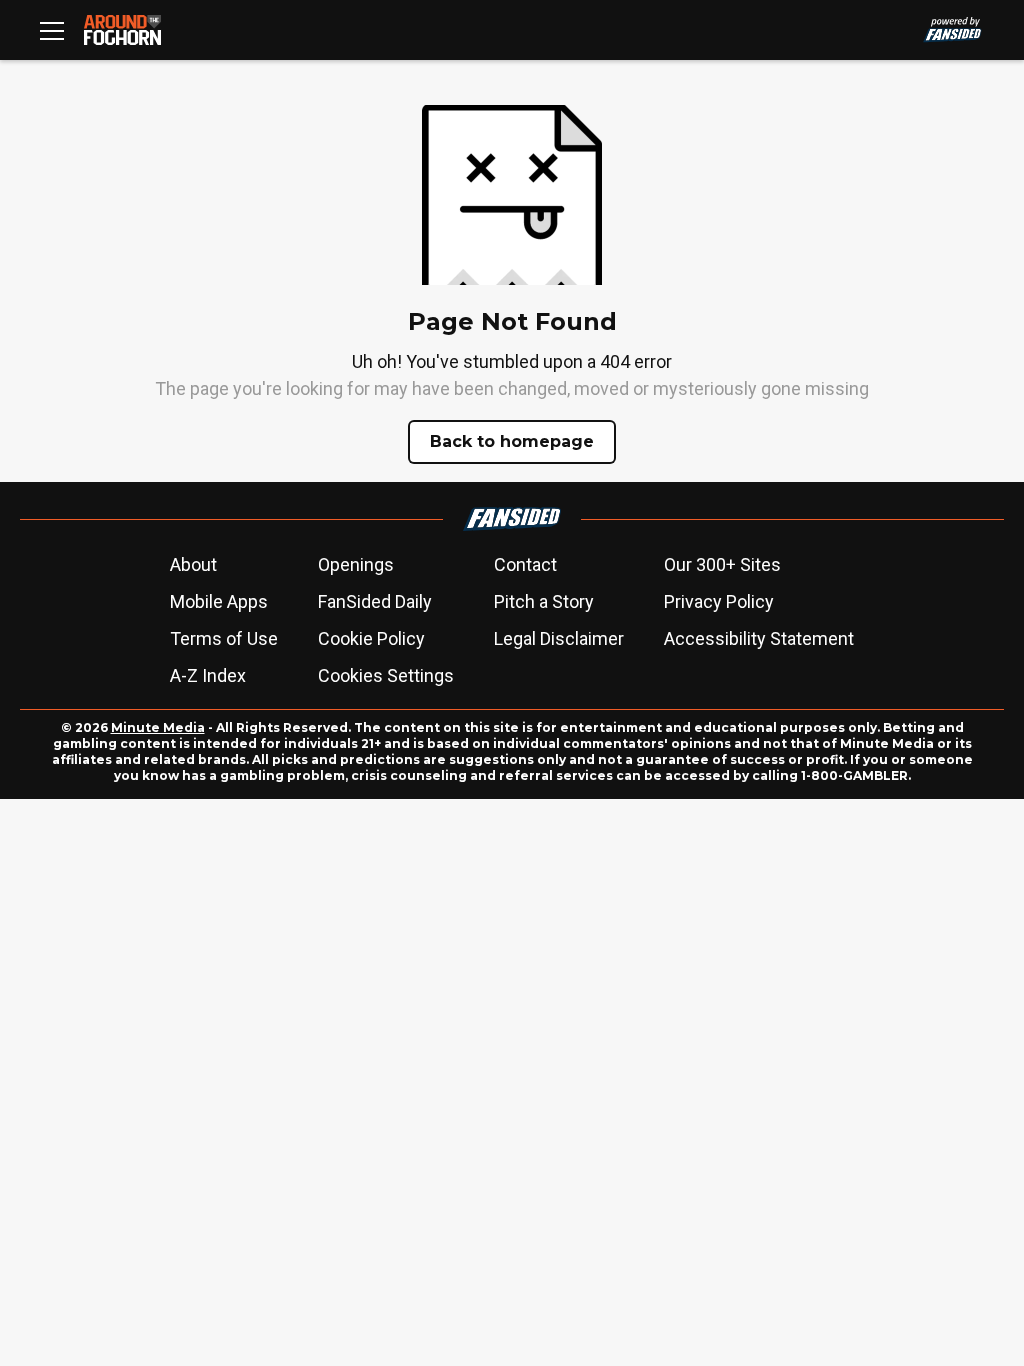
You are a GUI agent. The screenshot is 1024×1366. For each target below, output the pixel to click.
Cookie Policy (371, 638)
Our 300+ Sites (722, 564)
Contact (525, 564)
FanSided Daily (375, 601)
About (193, 564)
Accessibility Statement (759, 638)
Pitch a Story (544, 601)
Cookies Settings (386, 675)
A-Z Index (208, 675)
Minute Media (158, 727)
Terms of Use (224, 638)
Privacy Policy (719, 601)
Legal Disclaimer (559, 638)
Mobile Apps (219, 601)
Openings (356, 564)
